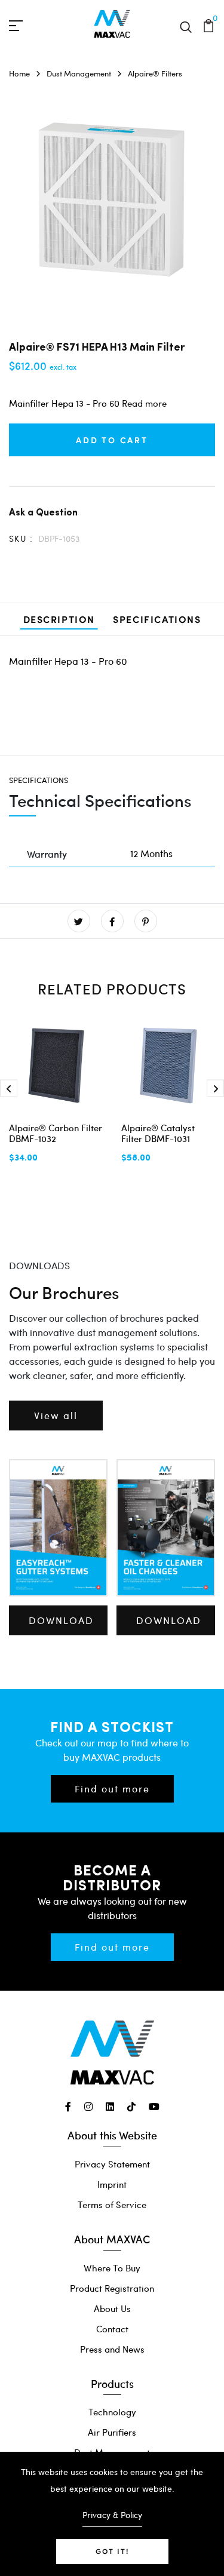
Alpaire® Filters (155, 73)
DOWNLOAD (61, 1620)
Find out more (112, 1789)
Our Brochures (64, 1292)
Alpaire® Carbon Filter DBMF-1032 (56, 1133)
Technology (112, 2412)
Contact (112, 2329)
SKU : (21, 538)
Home (19, 73)
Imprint (112, 2184)
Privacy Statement (112, 2164)
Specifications (157, 619)
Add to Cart (112, 440)
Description (59, 619)
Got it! (112, 2551)
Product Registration (112, 2288)
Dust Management (79, 73)
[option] (112, 201)
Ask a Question (43, 512)
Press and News (112, 2349)
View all (56, 1415)
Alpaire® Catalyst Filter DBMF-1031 (158, 1133)
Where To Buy (112, 2268)
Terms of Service (112, 2205)
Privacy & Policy (112, 2515)
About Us (112, 2308)
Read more (144, 403)
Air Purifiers (112, 2432)
